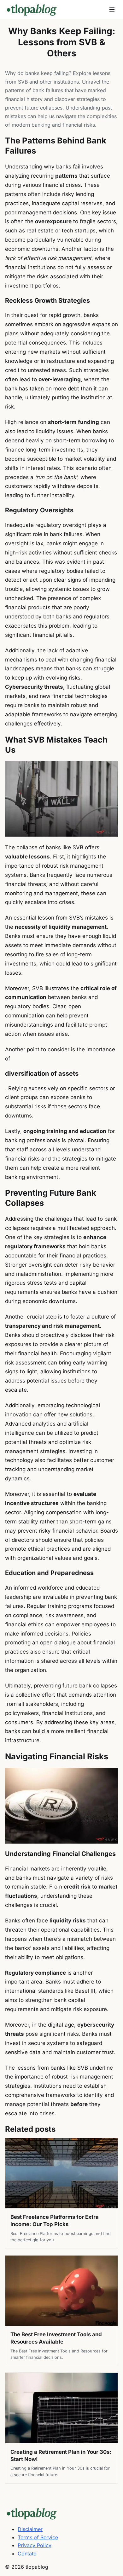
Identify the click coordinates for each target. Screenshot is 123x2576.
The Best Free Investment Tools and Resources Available (56, 2338)
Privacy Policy (35, 2545)
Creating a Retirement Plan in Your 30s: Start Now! (61, 2456)
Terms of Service (38, 2537)
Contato (27, 2554)
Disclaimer (30, 2529)
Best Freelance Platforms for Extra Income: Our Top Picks (55, 2221)
